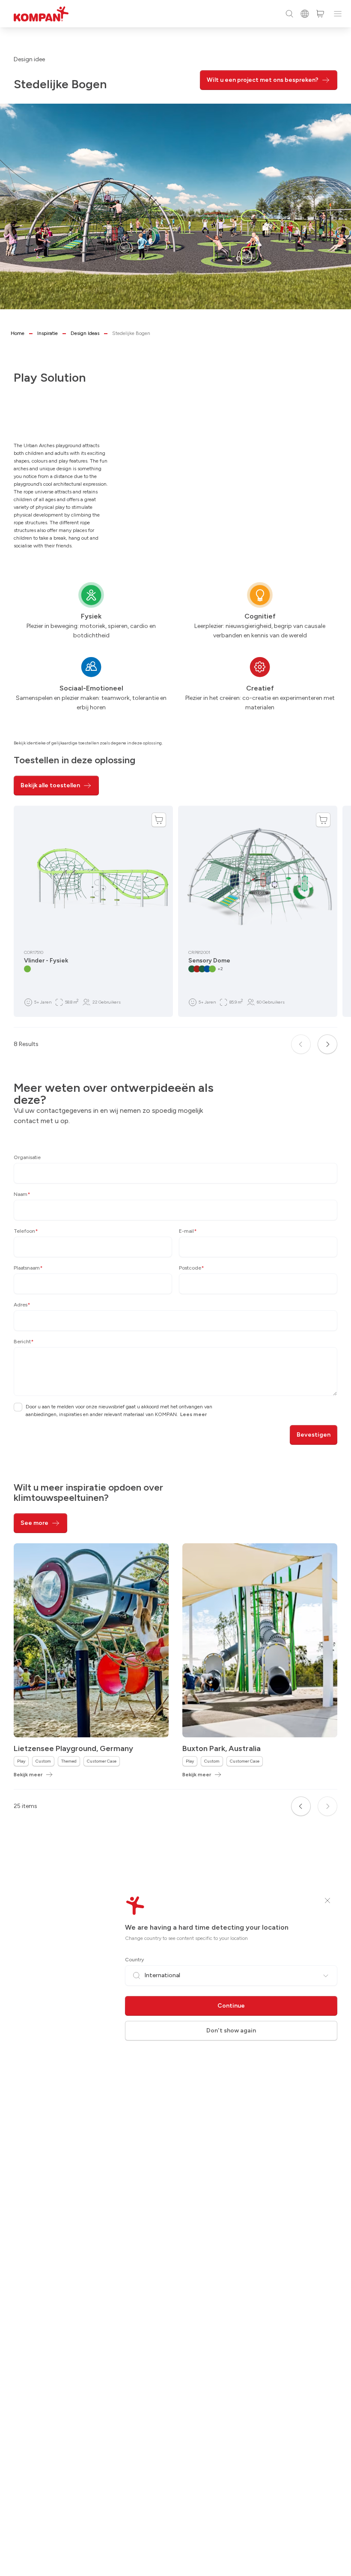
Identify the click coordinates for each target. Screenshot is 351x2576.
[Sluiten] (327, 1901)
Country (134, 1960)
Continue (231, 2006)
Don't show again (231, 2031)
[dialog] (175, 1288)
